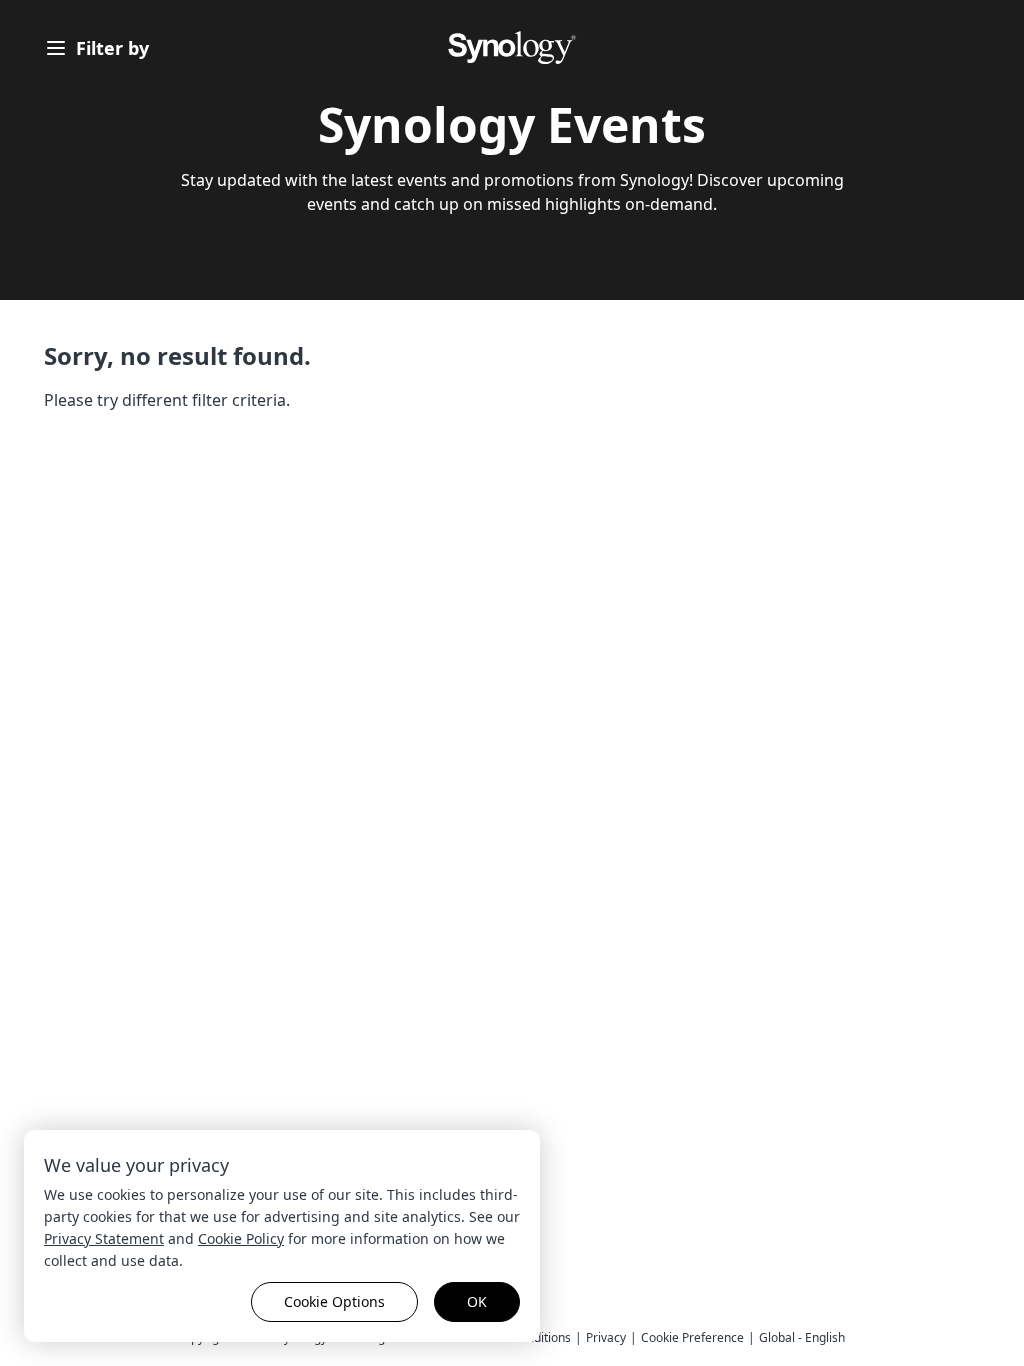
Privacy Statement (104, 1238)
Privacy (606, 1337)
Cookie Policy (241, 1238)
